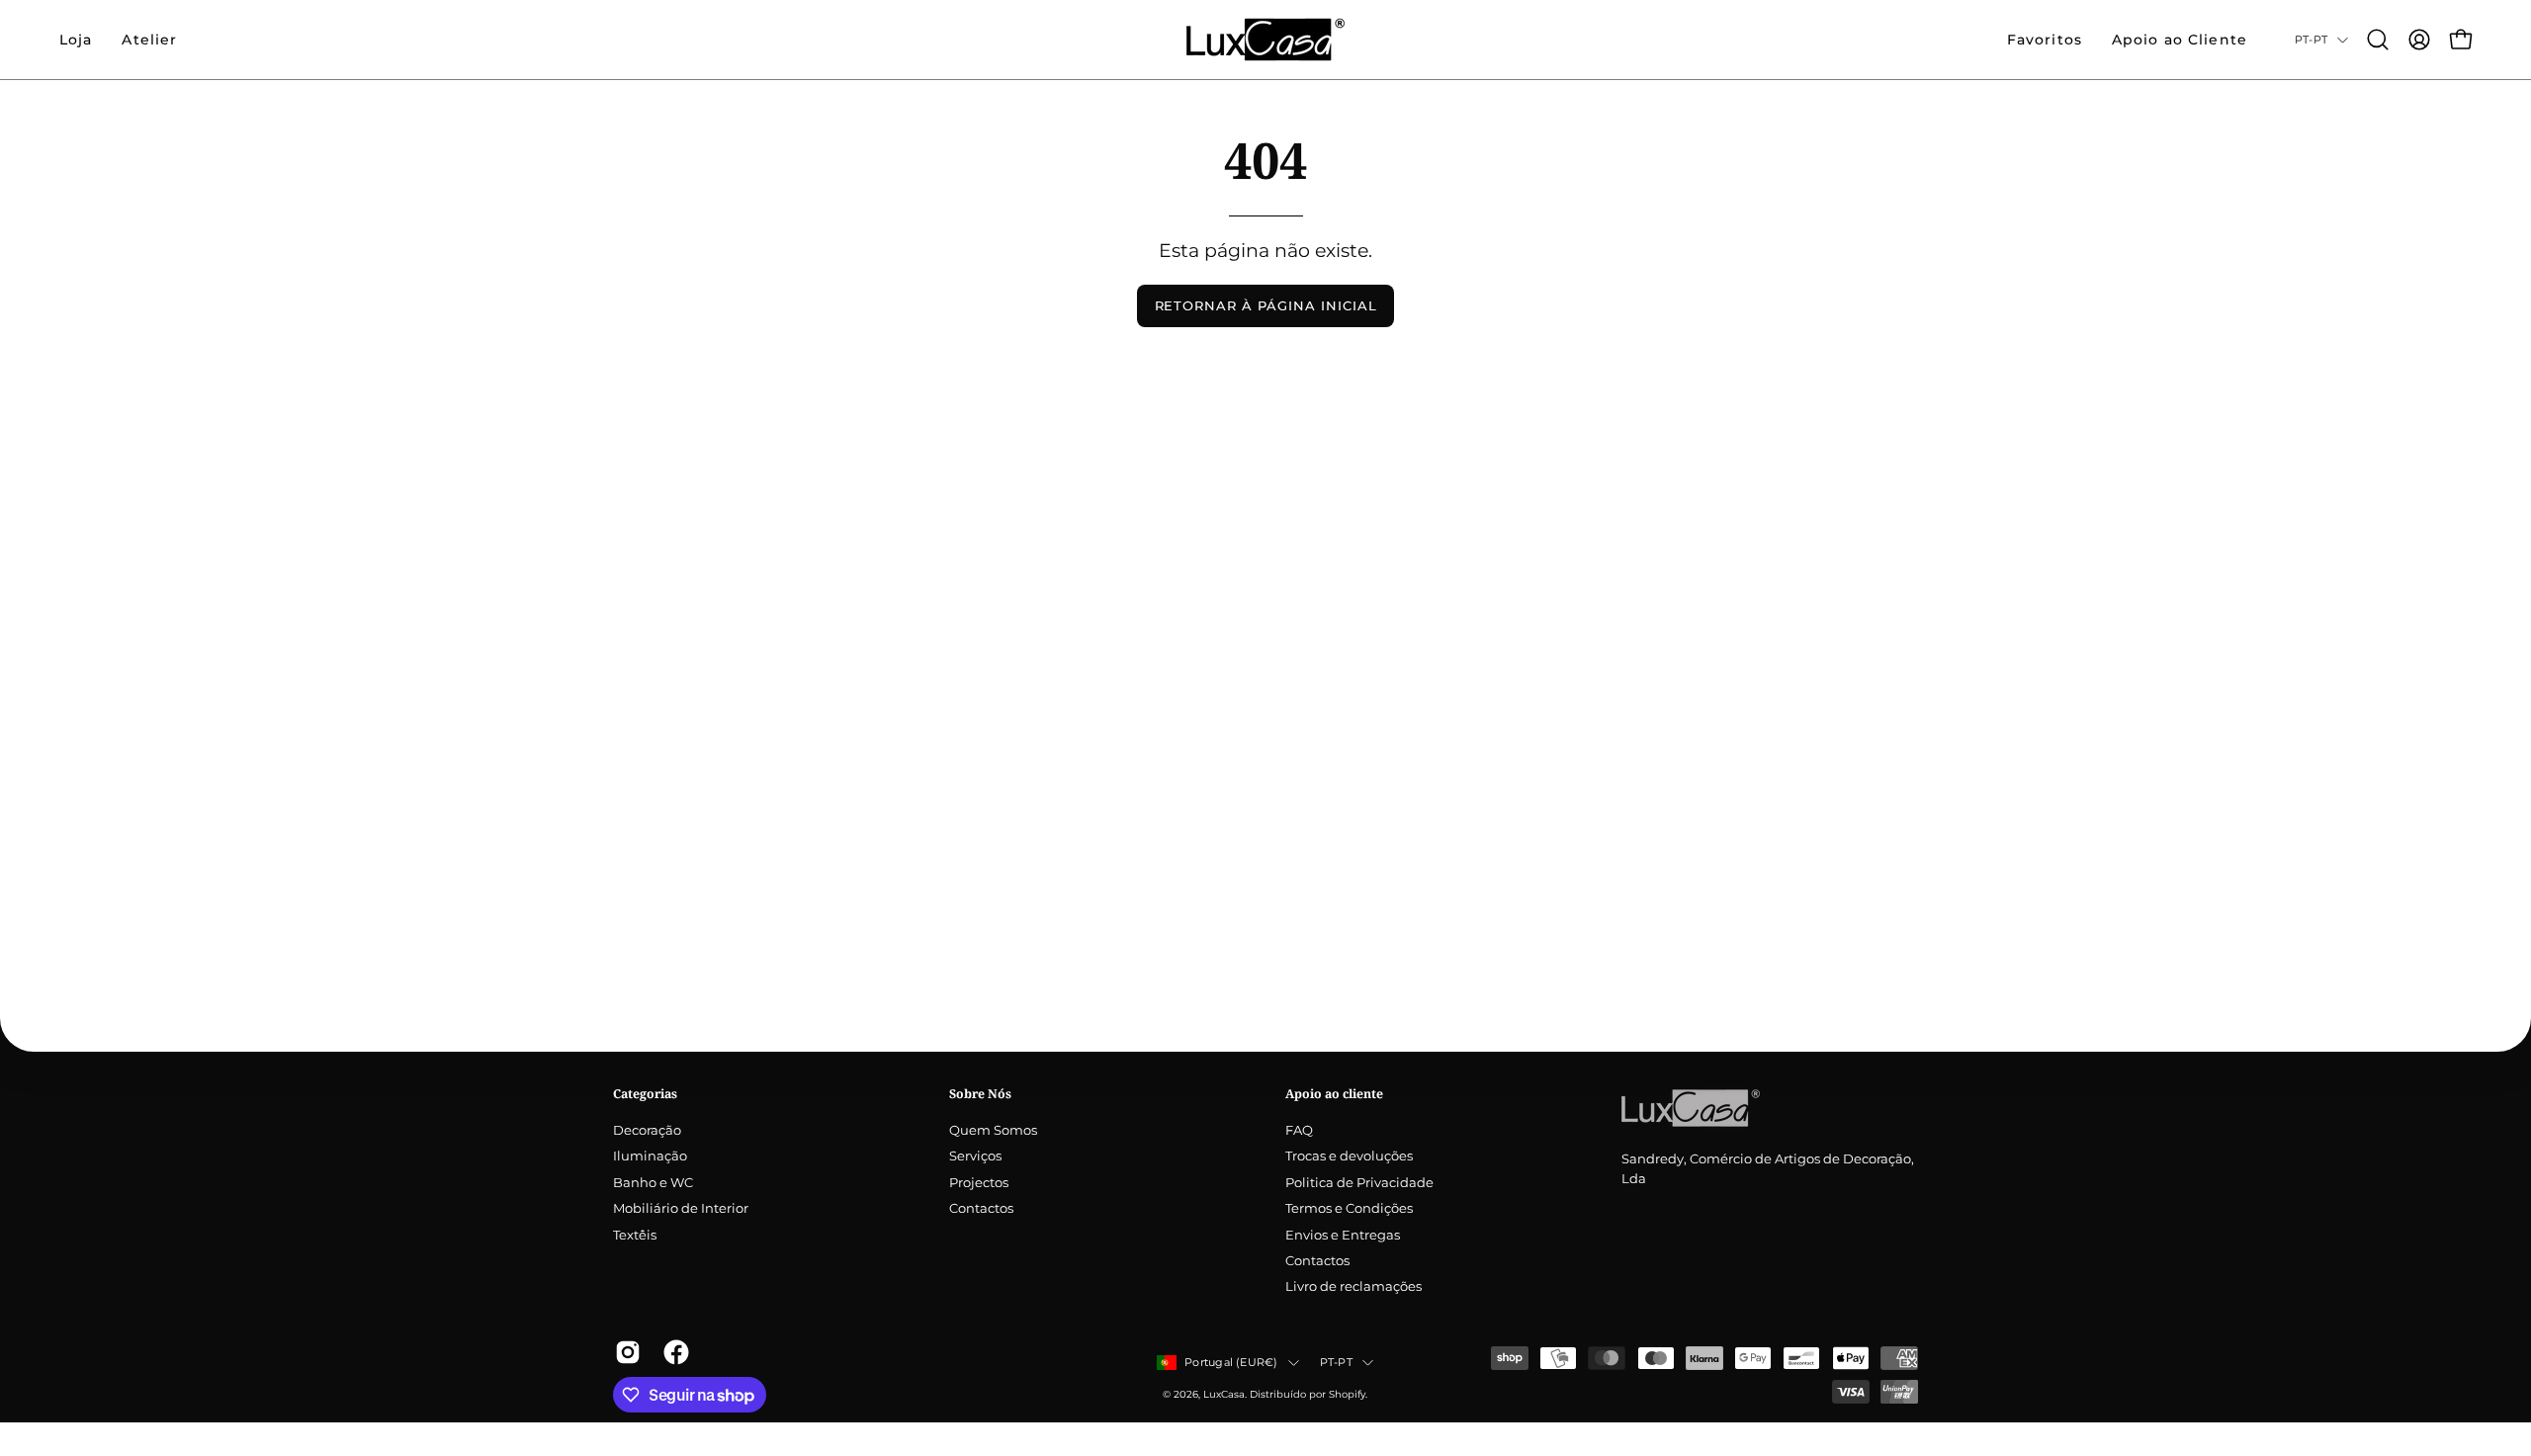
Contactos (981, 1209)
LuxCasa (1224, 1394)
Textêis (635, 1235)
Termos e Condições (1349, 1209)
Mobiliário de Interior (681, 1209)
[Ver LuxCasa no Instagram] (624, 1352)
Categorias (645, 1094)
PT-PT (2311, 40)
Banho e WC (653, 1183)
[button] (149, 40)
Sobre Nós (980, 1094)
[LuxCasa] (1265, 40)
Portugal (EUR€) (1231, 1362)
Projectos (979, 1183)
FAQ (1299, 1130)
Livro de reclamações (1353, 1287)
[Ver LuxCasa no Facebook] (673, 1352)
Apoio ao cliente (1334, 1094)
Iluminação (650, 1157)
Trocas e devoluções (1349, 1157)
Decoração (647, 1130)
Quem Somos (993, 1130)
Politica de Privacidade (1359, 1183)
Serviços (975, 1157)
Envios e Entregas (1343, 1235)
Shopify (1347, 1394)
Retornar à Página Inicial (1266, 306)
